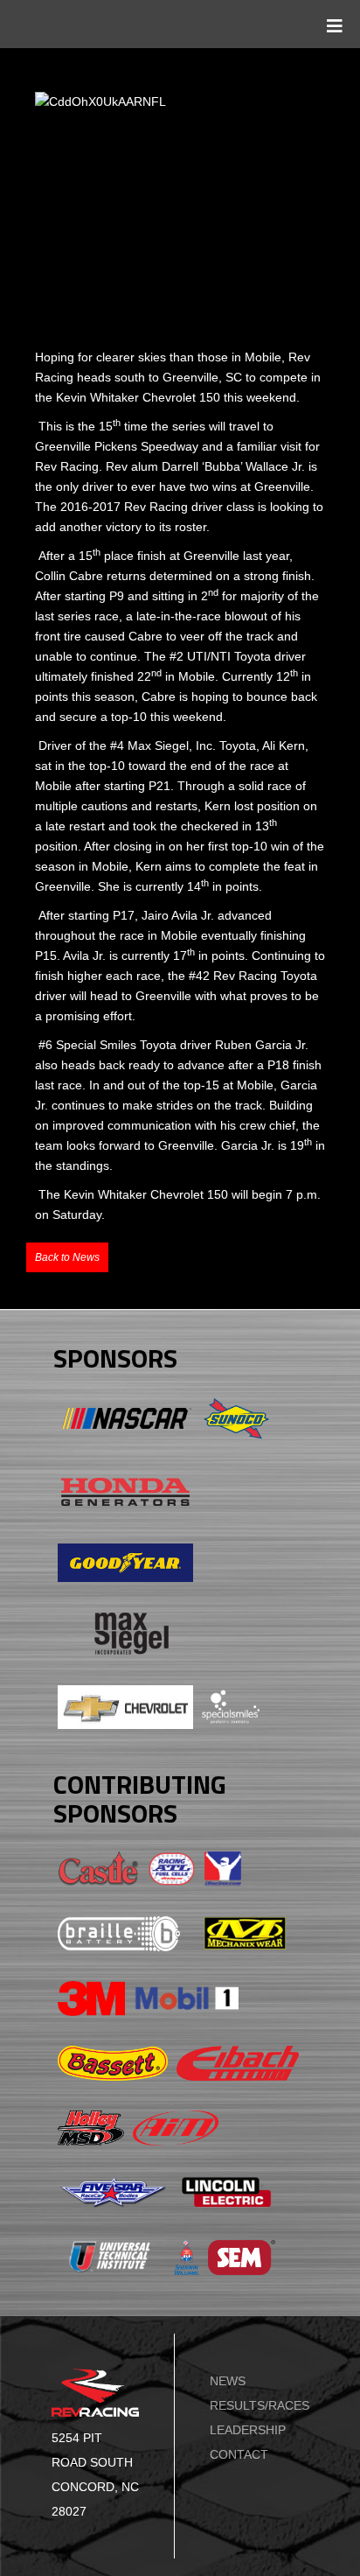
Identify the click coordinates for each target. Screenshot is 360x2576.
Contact (239, 2454)
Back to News (67, 1257)
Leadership (248, 2430)
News (228, 2381)
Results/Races (260, 2405)
